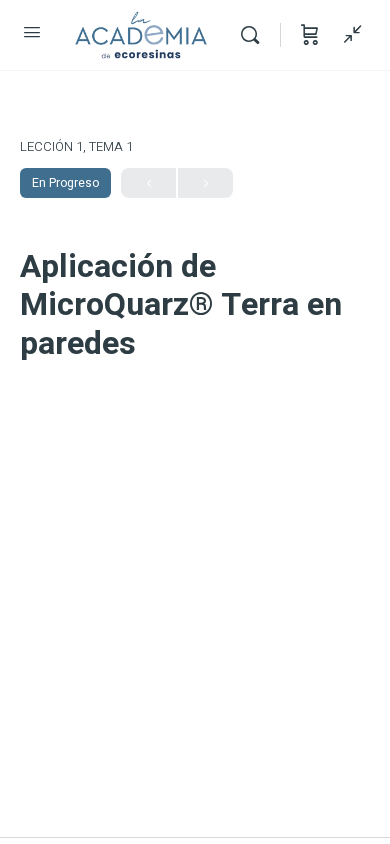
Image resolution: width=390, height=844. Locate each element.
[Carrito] (310, 35)
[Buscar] (255, 35)
